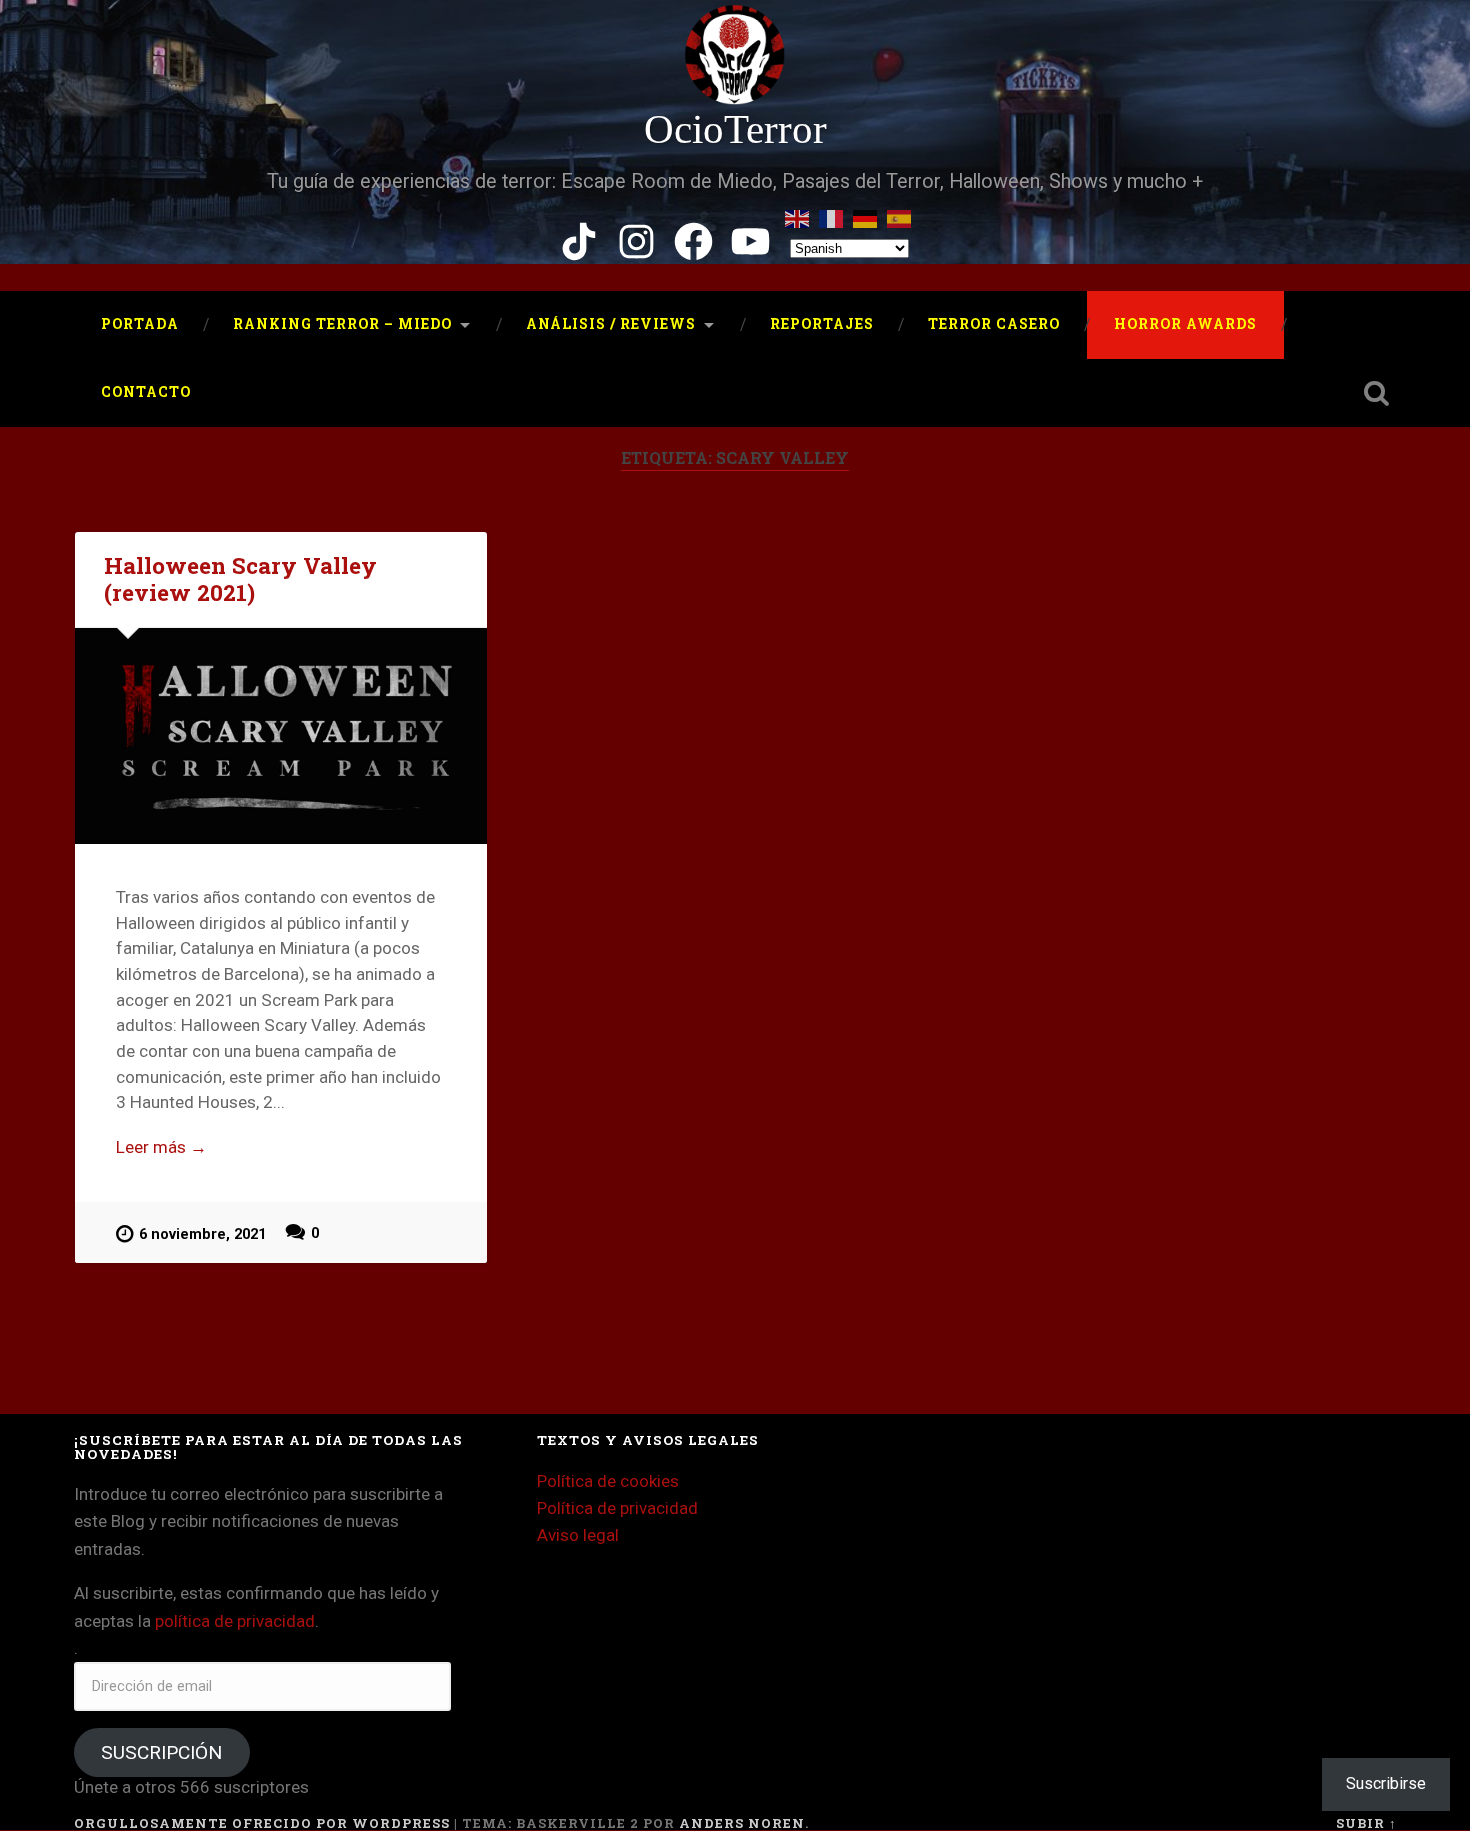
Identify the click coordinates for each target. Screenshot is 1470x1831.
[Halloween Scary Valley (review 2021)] (281, 736)
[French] (832, 215)
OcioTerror (735, 129)
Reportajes (822, 324)
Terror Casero (994, 324)
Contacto (146, 392)
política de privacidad (235, 1621)
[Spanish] (900, 215)
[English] (798, 215)
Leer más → (161, 1147)
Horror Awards (1185, 324)
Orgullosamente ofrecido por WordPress (262, 1823)
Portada (140, 324)
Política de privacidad (617, 1508)
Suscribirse (1386, 1783)
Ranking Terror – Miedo (342, 324)
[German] (866, 215)
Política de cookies (608, 1481)
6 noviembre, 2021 (202, 1234)
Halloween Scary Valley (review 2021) (240, 578)
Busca (1377, 393)
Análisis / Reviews (611, 324)
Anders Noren (742, 1823)
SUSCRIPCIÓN (161, 1752)
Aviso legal (578, 1535)
